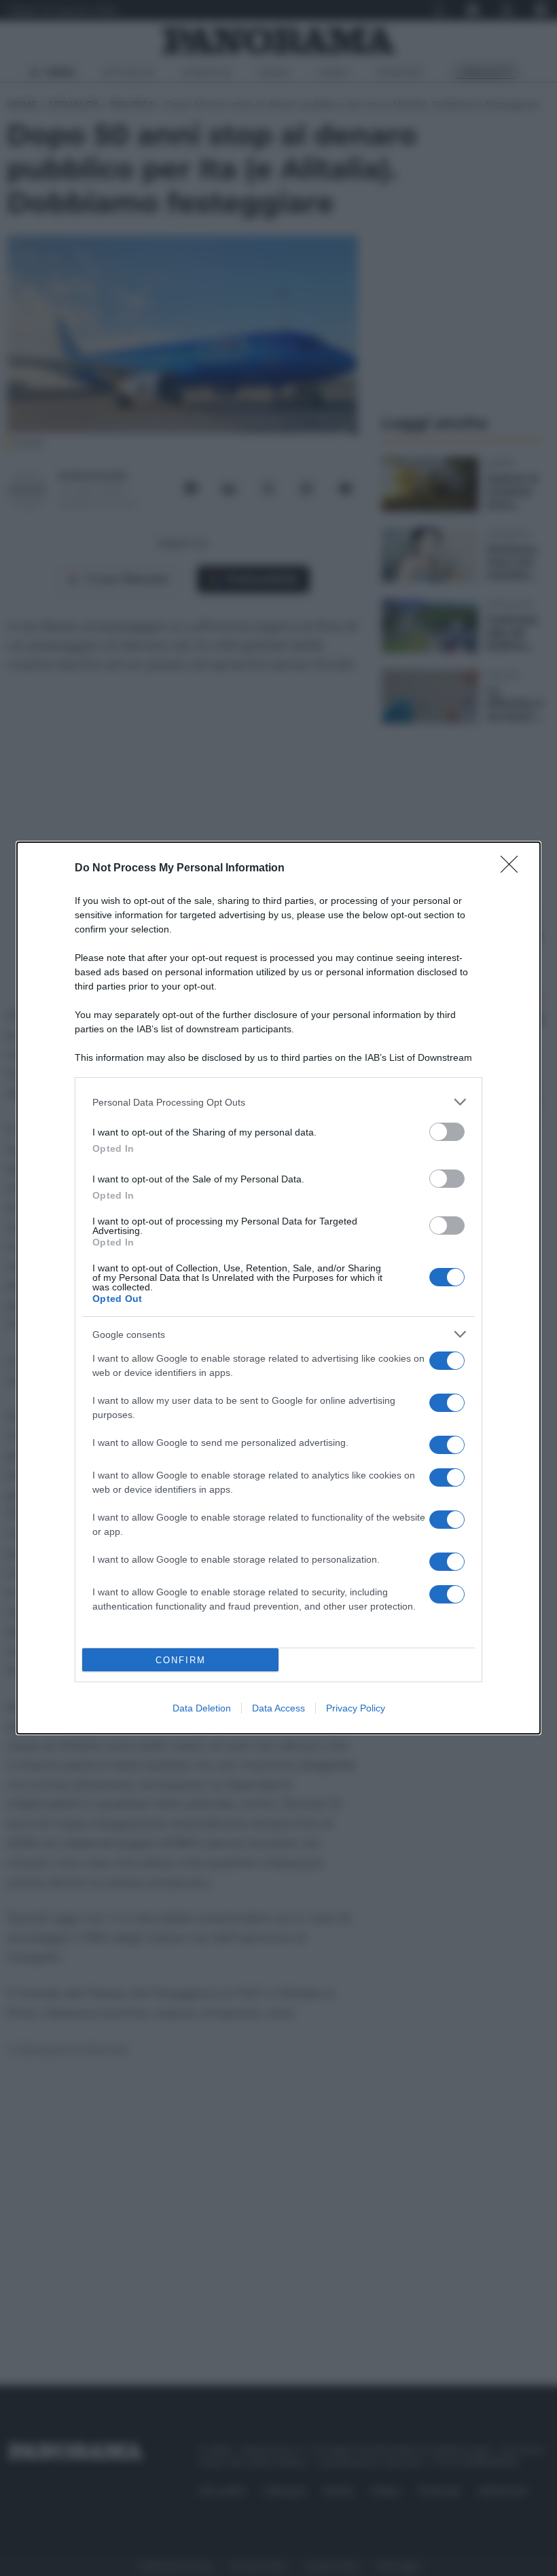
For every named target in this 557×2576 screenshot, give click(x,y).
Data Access (278, 1708)
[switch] (447, 1132)
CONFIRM (181, 1660)
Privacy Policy (356, 1708)
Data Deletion (202, 1708)
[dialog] (278, 1288)
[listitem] (278, 1102)
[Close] (514, 869)
